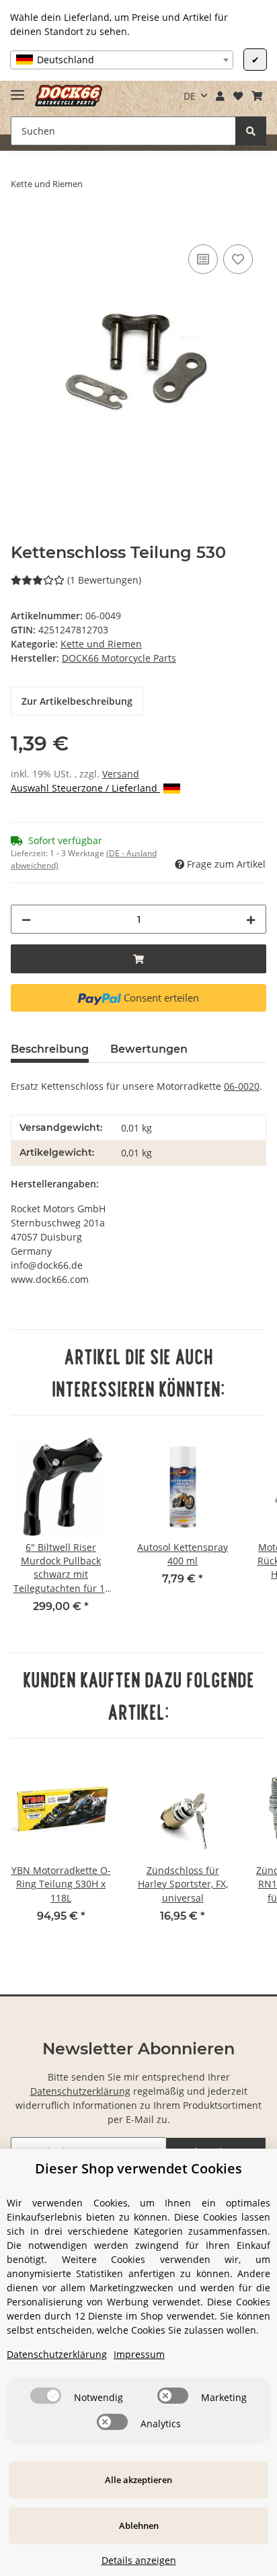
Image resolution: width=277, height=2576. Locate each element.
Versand (121, 774)
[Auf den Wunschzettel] (238, 259)
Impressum (139, 2354)
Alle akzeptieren (138, 2480)
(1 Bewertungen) (104, 580)
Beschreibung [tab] (50, 1049)
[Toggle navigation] (17, 89)
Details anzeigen (139, 2560)
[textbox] (122, 60)
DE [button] (190, 96)
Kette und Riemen (101, 644)
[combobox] (122, 60)
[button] (221, 96)
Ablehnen (139, 2526)
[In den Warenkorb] (22, 226)
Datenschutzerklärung (80, 2091)
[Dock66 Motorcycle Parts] (69, 96)
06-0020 (242, 1086)
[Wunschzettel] (238, 96)
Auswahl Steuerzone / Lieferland (85, 788)
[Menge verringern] (26, 919)
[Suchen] (251, 131)
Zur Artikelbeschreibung (77, 701)
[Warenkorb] (256, 96)
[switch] (46, 2396)
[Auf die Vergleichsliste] (203, 259)
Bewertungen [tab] (149, 1049)
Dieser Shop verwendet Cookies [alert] (138, 2168)
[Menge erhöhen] (251, 919)
